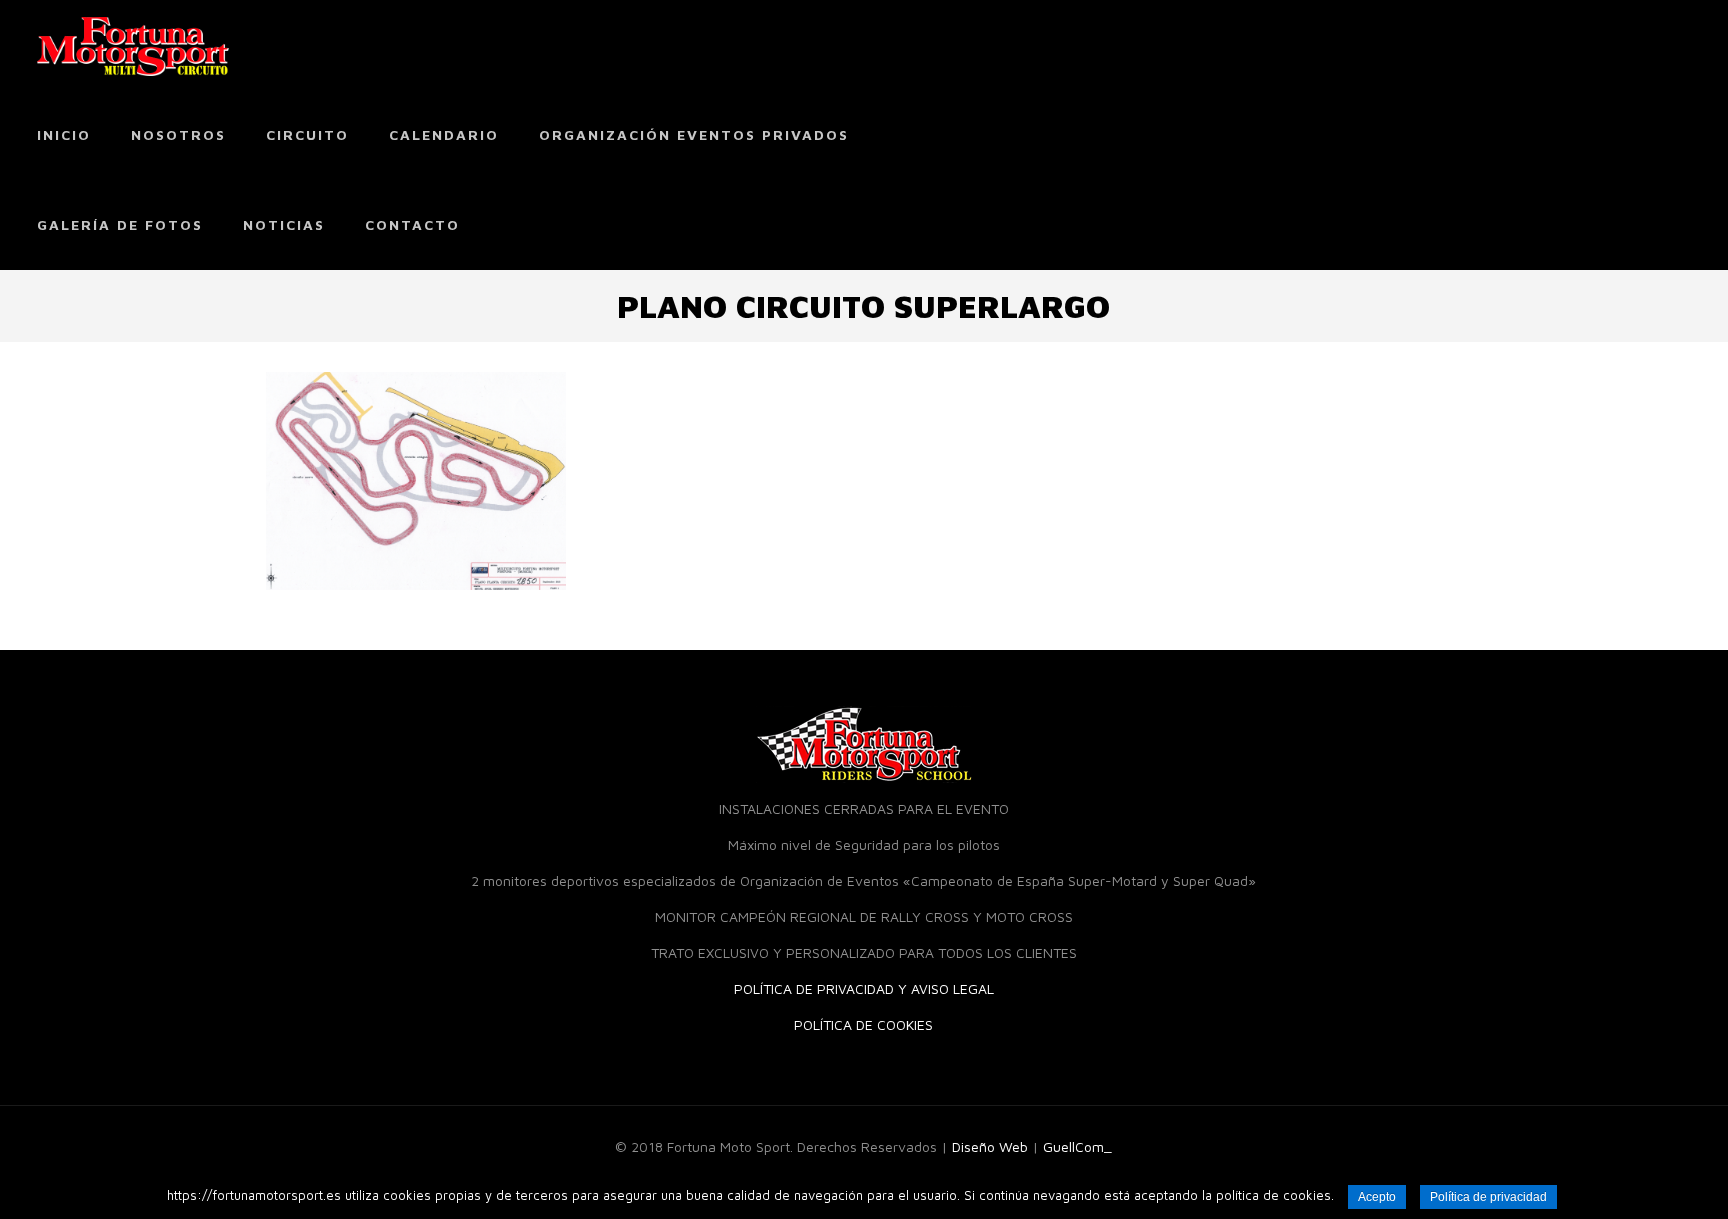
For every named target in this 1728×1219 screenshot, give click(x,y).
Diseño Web (990, 1146)
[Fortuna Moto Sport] (133, 45)
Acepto (1377, 1197)
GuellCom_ (1077, 1146)
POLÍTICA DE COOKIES (863, 1024)
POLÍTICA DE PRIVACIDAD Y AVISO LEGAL (864, 988)
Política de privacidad (1488, 1197)
